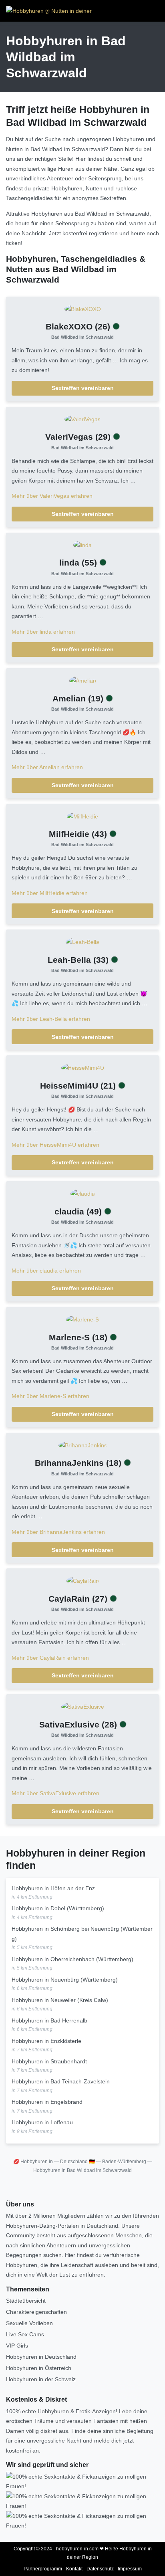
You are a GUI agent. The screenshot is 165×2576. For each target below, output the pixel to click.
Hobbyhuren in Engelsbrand (47, 2102)
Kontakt (74, 2569)
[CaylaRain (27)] (83, 1580)
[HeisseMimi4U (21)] (83, 1067)
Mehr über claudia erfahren (46, 1271)
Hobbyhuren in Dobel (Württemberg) (58, 1908)
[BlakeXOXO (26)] (83, 309)
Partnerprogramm (43, 2569)
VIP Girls (17, 2346)
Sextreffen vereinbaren (83, 388)
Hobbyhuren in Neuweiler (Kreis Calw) (60, 2000)
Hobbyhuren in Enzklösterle (46, 2041)
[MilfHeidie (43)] (82, 816)
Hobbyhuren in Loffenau (42, 2122)
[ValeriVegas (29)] (82, 419)
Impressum (130, 2569)
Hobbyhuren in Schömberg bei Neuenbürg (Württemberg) (82, 1934)
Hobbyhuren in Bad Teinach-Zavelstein (61, 2081)
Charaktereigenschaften (36, 2312)
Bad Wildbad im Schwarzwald (82, 337)
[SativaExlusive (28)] (83, 1706)
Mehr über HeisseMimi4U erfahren (55, 1145)
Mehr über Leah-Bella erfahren (51, 1019)
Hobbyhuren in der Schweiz (41, 2379)
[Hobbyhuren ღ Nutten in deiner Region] (50, 11)
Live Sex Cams (25, 2334)
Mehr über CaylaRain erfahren (50, 1658)
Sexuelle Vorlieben (29, 2323)
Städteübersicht (26, 2301)
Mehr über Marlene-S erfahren (50, 1396)
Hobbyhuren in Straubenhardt (49, 2061)
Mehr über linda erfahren (43, 632)
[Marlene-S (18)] (82, 1319)
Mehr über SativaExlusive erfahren (55, 1793)
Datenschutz (100, 2569)
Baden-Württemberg (124, 2162)
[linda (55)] (82, 545)
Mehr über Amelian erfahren (47, 767)
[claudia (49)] (83, 1193)
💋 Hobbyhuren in (33, 2162)
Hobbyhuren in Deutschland (41, 2357)
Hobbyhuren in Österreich (39, 2368)
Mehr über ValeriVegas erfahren (52, 496)
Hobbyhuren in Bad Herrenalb (49, 2020)
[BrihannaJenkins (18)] (83, 1445)
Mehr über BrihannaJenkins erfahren (58, 1532)
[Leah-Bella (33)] (82, 942)
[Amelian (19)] (83, 680)
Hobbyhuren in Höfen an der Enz (53, 1888)
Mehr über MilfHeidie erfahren (50, 893)
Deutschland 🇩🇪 (77, 2162)
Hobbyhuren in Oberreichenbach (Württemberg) (72, 1959)
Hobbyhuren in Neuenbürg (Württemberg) (65, 1980)
